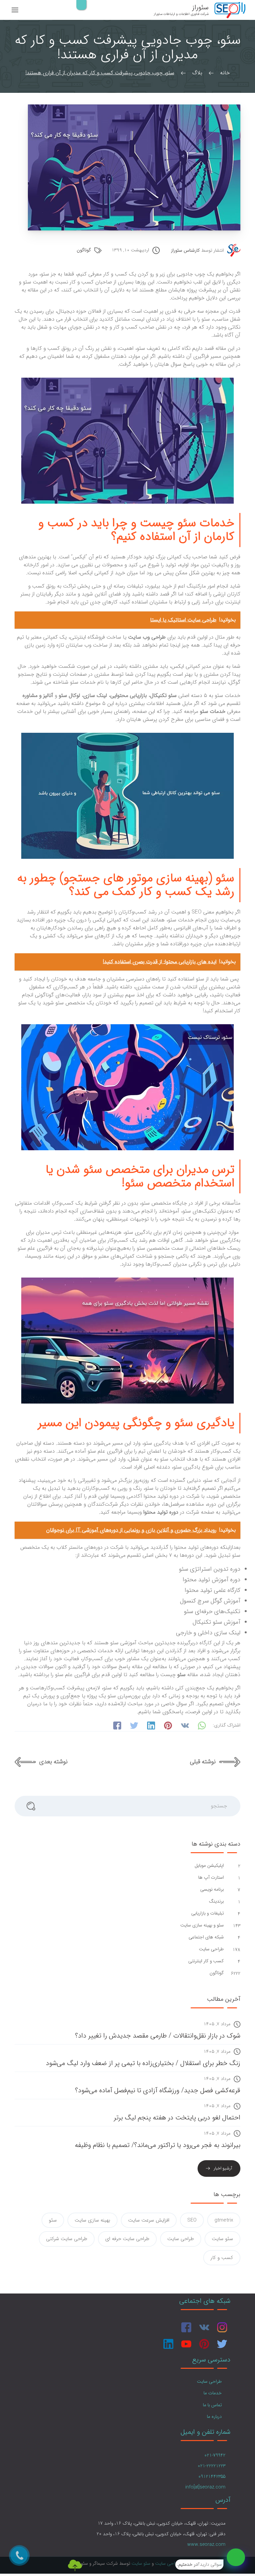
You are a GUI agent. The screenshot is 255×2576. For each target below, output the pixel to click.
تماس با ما (212, 2405)
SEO (192, 2220)
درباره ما (214, 2417)
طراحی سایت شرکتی (67, 2239)
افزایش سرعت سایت (149, 2220)
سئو (53, 2220)
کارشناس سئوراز (185, 251)
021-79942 (215, 2455)
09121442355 (212, 2477)
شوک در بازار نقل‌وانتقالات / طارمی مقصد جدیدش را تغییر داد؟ (158, 2036)
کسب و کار (222, 2258)
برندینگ (216, 1901)
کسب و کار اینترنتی (205, 1961)
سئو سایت (222, 2239)
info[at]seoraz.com (205, 2487)
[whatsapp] (236, 2557)
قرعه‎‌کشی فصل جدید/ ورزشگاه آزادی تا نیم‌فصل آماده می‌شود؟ (158, 2090)
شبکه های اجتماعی (206, 1937)
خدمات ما (213, 2393)
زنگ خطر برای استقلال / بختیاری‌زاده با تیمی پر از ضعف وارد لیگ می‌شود (143, 2063)
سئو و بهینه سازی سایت (201, 1925)
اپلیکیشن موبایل (209, 1866)
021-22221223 (212, 2466)
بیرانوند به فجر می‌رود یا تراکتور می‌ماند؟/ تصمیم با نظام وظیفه (158, 2145)
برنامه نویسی (211, 1889)
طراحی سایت (211, 1949)
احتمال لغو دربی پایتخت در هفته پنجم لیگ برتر (177, 2118)
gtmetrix (224, 2220)
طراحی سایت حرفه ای (127, 2239)
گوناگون (84, 250)
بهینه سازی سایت (92, 2220)
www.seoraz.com (206, 2545)
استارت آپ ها (210, 1878)
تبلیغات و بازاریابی (207, 1913)
